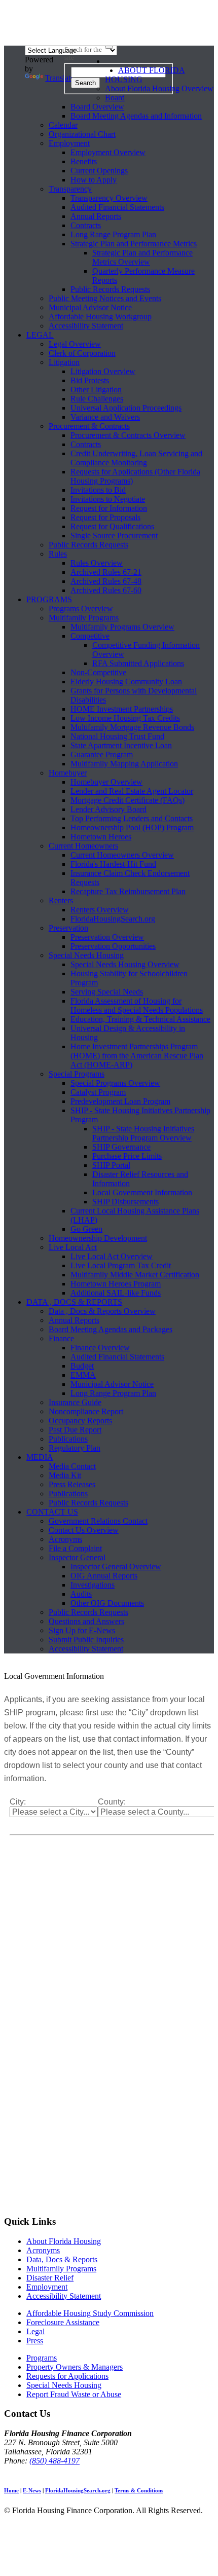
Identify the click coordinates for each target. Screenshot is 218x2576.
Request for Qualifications (112, 526)
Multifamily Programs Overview (122, 627)
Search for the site (83, 53)
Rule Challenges (97, 399)
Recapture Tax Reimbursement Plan (128, 891)
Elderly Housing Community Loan (126, 682)
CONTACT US (52, 1512)
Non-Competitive (98, 672)
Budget (82, 1366)
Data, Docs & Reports (62, 2259)
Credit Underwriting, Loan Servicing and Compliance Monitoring (136, 458)
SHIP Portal (111, 1165)
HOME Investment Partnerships (122, 709)
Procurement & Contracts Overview (128, 435)
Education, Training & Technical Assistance (140, 1019)
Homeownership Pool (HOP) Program (132, 827)
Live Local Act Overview (112, 1256)
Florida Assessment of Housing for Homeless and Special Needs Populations (137, 1005)
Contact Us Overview (84, 1530)
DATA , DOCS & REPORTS (74, 1302)
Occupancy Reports (80, 1421)
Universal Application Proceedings (126, 408)
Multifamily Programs (84, 618)
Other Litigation (96, 390)
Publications (68, 1439)
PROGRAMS (49, 599)
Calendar (63, 125)
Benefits (84, 161)
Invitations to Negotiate (108, 499)
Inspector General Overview (116, 1567)
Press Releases (72, 1484)
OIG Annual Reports (104, 1576)
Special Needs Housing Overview (125, 964)
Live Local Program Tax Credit (121, 1265)
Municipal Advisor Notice (90, 307)
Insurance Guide (75, 1402)
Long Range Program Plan (113, 234)
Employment (69, 143)
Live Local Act (73, 1247)
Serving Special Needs (107, 992)
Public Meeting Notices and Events (105, 298)
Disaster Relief (50, 2278)
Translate (60, 78)
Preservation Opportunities (113, 946)
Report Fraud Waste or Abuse (74, 2394)
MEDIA (40, 1457)
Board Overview (97, 107)
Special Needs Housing (86, 955)
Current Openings (99, 171)
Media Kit (65, 1475)
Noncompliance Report (86, 1411)
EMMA (83, 1375)
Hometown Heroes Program (116, 1284)
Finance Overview (100, 1348)
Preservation (68, 928)
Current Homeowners (83, 846)
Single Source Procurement (114, 536)
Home (11, 2490)
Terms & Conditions (139, 2490)
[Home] (112, 63)
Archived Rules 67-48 (106, 581)
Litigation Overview (103, 371)
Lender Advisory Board (108, 809)
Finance (61, 1338)
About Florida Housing (64, 2241)
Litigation (64, 362)
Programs (42, 2358)
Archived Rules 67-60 (106, 590)
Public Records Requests (110, 289)
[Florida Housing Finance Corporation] (109, 25)
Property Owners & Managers (75, 2367)
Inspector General (77, 1557)
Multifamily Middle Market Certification (135, 1275)
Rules (58, 554)
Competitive (90, 636)
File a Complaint (75, 1548)
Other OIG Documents (107, 1603)
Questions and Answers (86, 1621)
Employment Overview (108, 152)
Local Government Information (142, 1192)
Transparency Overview (109, 198)
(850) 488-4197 (55, 2461)
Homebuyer (68, 773)
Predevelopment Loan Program (120, 1101)
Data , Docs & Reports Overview (102, 1311)
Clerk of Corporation (82, 353)
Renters (61, 900)
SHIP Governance (121, 1147)
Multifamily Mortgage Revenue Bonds (132, 727)
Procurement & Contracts (89, 426)
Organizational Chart (82, 134)
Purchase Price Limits (127, 1156)
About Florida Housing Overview (159, 88)
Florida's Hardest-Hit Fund (113, 864)
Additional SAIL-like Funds (116, 1293)
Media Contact (72, 1466)
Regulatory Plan (75, 1448)
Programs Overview (81, 609)
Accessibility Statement (86, 326)
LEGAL (40, 335)
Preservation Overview (107, 937)
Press (35, 2341)
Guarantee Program (102, 755)
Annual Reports (96, 216)
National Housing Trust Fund (117, 736)
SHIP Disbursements (125, 1202)
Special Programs (77, 1074)
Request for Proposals (105, 517)
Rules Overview (97, 563)
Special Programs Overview (115, 1083)
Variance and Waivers (105, 417)
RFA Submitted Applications (138, 663)
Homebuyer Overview (106, 782)
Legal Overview (75, 344)
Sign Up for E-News (82, 1630)
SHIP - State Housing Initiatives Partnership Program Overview (143, 1133)
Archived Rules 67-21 (106, 572)
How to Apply (94, 180)
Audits (81, 1594)
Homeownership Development (98, 1238)
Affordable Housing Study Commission (90, 2313)
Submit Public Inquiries (86, 1640)
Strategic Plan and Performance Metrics (134, 244)
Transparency (70, 189)
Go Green (86, 1229)
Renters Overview (100, 910)
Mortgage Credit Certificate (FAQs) (128, 800)
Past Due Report (75, 1430)
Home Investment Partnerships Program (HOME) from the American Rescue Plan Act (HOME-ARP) (137, 1056)
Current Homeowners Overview (122, 855)
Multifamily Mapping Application (124, 764)
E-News (32, 2490)
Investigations (93, 1585)
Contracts (86, 225)
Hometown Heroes (101, 837)
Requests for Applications (67, 2376)
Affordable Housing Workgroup (100, 317)
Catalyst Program (98, 1092)
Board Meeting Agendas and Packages (111, 1329)
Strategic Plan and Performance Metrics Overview (142, 257)
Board (115, 98)
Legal (35, 2331)
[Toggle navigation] (109, 47)
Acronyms (65, 1539)
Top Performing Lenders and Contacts (132, 818)
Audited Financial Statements (117, 207)
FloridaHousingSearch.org (113, 919)
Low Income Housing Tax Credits (125, 718)
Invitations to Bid (98, 490)
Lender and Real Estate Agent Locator (132, 791)
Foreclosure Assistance (63, 2322)
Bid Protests (90, 380)
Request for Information (109, 508)
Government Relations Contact (98, 1521)
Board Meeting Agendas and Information (136, 116)
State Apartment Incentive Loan (121, 745)
